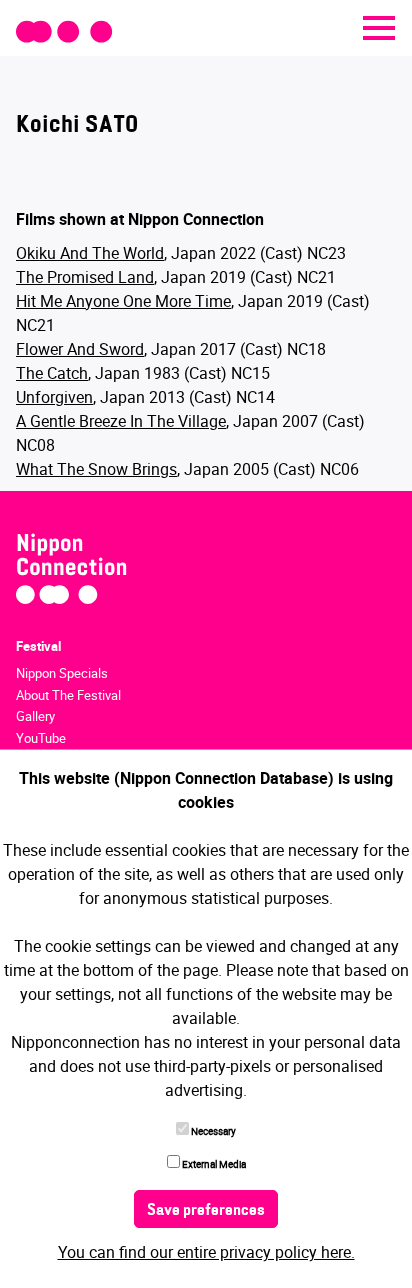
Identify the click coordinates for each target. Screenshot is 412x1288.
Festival (38, 646)
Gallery (35, 716)
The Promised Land (85, 277)
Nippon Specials (62, 673)
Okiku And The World (90, 253)
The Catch (52, 373)
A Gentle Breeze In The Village (121, 421)
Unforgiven (54, 397)
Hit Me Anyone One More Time (123, 301)
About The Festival (68, 695)
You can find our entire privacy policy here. (206, 1252)
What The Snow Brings (96, 469)
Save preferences (206, 1211)
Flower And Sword (80, 349)
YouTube (41, 738)
